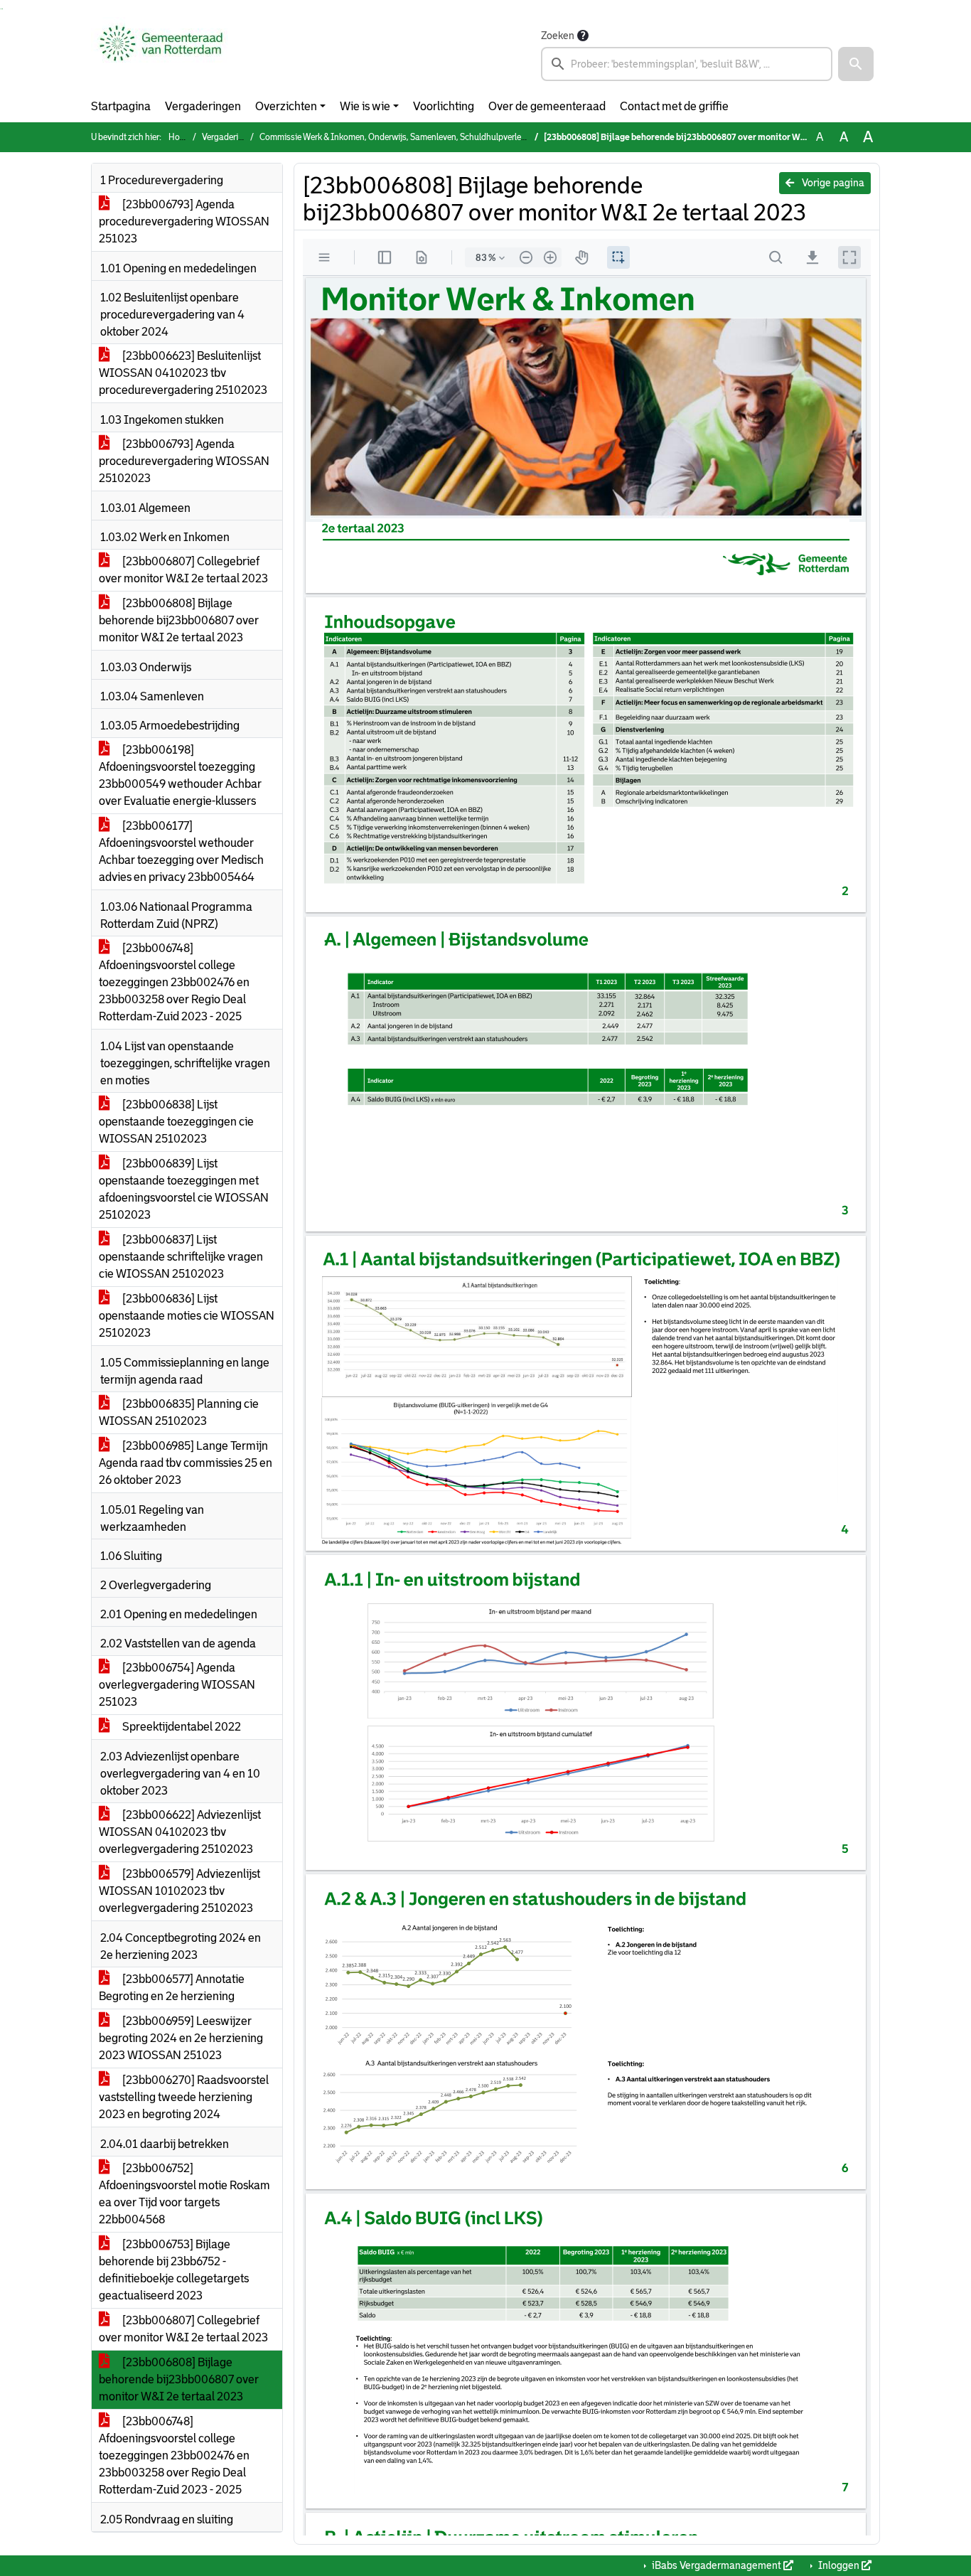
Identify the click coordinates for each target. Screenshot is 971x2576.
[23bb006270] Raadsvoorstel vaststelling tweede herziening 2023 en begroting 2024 (184, 2097)
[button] (856, 64)
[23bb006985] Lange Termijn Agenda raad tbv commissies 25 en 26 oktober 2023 (186, 1463)
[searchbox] (687, 64)
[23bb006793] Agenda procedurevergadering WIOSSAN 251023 (184, 221)
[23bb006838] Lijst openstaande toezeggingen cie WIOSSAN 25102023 (176, 1122)
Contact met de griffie (674, 106)
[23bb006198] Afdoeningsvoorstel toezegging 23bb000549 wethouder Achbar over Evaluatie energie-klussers (180, 775)
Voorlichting (444, 106)
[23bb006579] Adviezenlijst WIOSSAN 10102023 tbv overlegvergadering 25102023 (179, 1891)
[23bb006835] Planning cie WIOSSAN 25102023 (179, 1412)
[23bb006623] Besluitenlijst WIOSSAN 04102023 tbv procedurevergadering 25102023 (183, 373)
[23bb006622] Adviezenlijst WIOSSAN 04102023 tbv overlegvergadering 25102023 (180, 1832)
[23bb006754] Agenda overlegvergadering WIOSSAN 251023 (177, 1685)
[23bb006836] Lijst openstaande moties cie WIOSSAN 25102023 (187, 1316)
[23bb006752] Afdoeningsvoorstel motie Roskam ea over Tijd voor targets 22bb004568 (184, 2194)
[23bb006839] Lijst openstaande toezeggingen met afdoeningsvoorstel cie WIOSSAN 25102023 (184, 1189)
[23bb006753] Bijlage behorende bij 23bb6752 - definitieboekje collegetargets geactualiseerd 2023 (174, 2270)
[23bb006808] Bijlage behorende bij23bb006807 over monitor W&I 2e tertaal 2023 (179, 620)
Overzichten (286, 106)
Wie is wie (365, 106)
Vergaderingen (203, 106)
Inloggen (839, 2565)
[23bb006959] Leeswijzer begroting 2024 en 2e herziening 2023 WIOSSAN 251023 (181, 2038)
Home (180, 137)
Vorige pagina (832, 183)
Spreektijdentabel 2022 (181, 1727)
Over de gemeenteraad (547, 106)
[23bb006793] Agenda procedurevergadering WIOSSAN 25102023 (184, 461)
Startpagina (121, 106)
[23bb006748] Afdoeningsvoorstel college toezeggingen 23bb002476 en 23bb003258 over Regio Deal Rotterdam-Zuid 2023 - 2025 (174, 982)
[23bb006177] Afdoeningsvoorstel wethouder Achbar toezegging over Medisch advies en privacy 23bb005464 (181, 851)
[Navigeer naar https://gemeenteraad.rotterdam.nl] (161, 54)
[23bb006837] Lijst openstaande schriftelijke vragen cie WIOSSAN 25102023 (181, 1257)
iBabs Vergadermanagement (717, 2565)
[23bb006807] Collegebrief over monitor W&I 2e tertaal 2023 (183, 570)
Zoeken (558, 36)
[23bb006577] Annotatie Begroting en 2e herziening (172, 1988)
